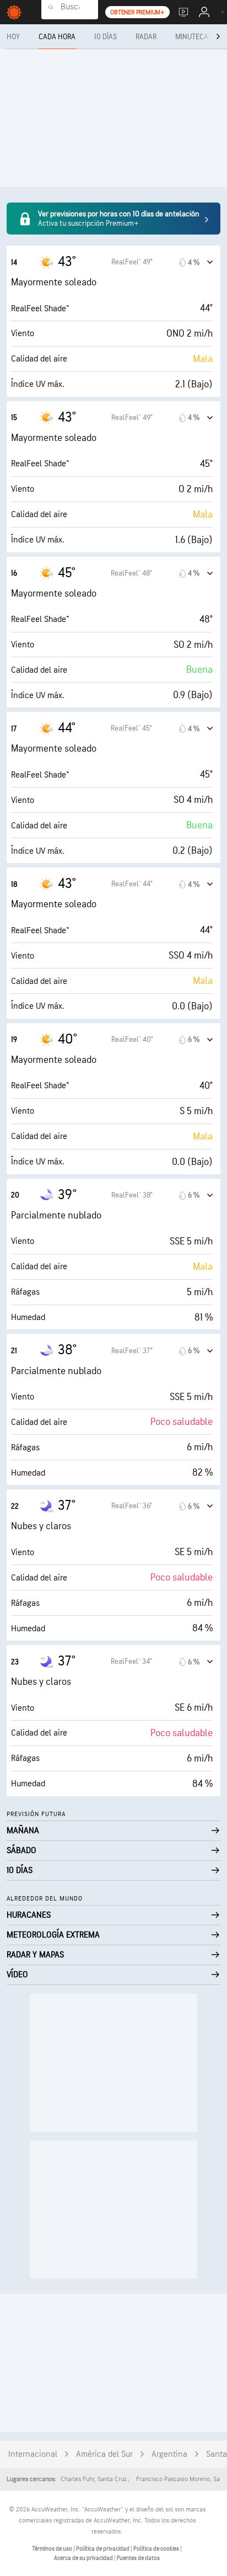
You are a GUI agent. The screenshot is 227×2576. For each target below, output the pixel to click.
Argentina (169, 2454)
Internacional (33, 2454)
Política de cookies (157, 2549)
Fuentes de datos (138, 2558)
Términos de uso (53, 2549)
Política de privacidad (103, 2549)
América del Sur (104, 2454)
